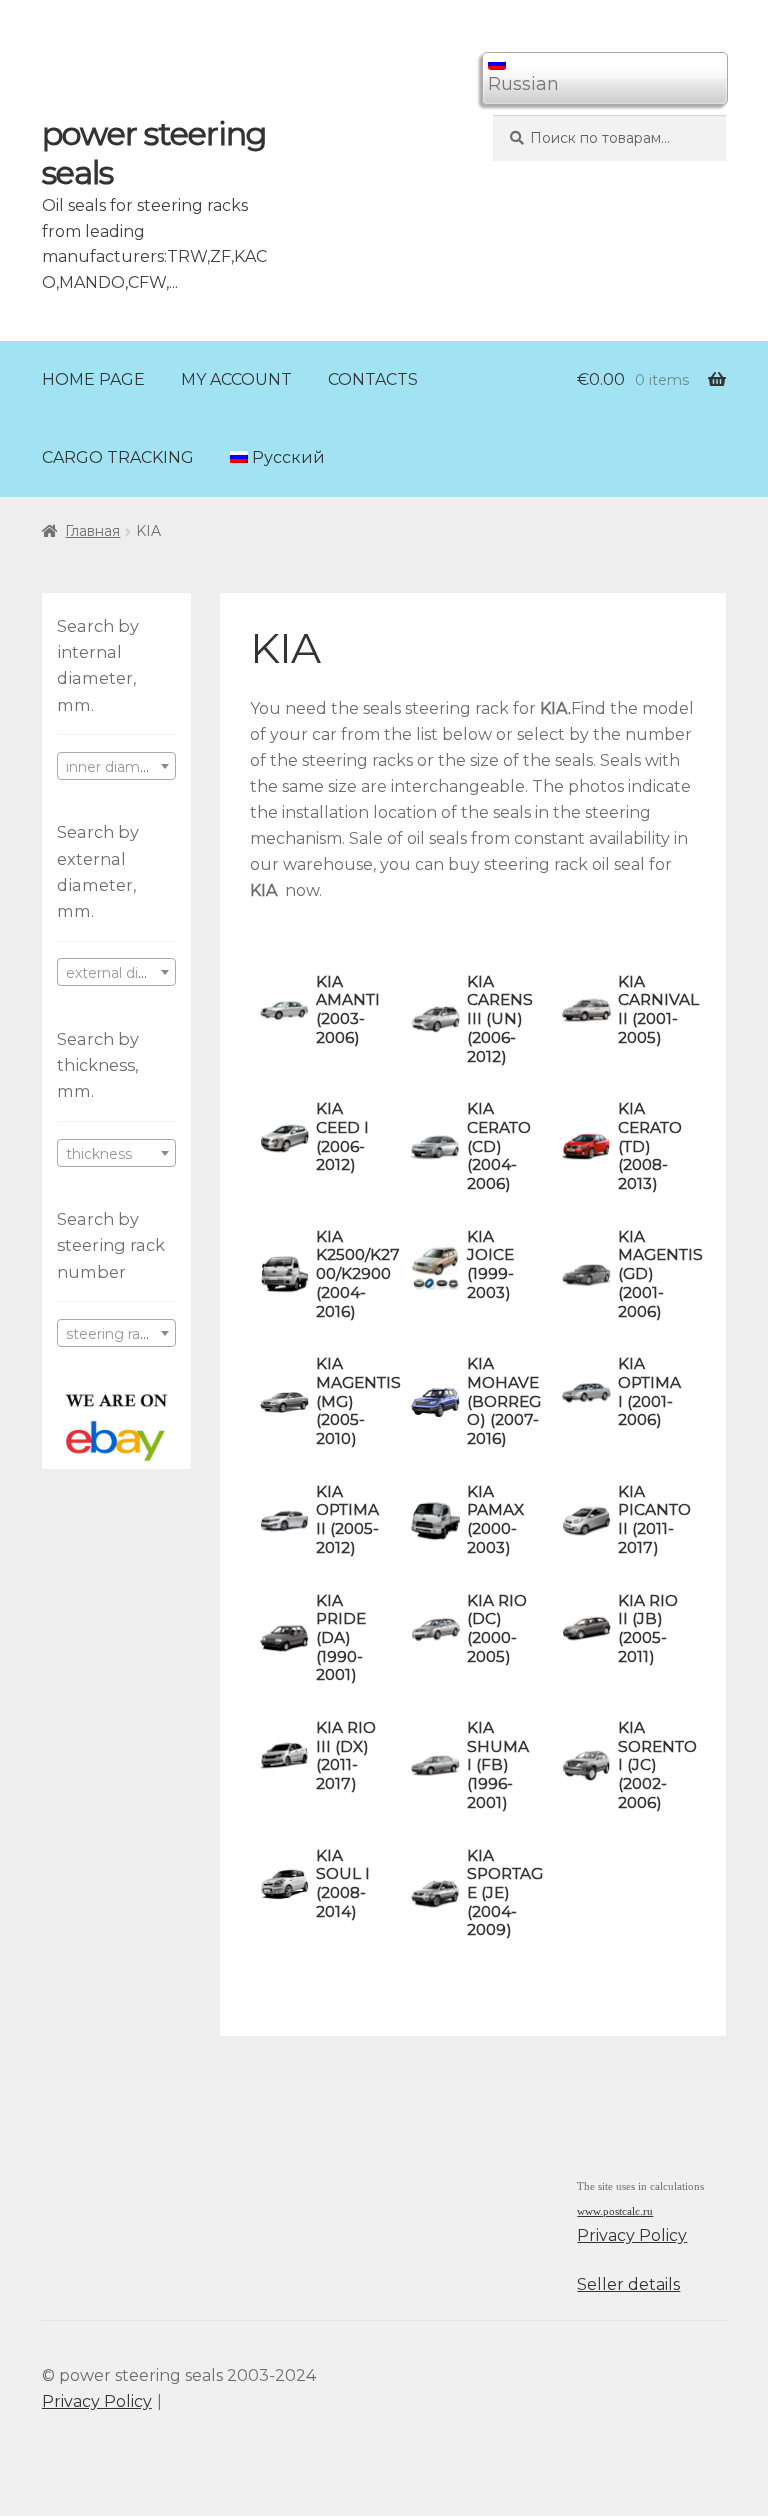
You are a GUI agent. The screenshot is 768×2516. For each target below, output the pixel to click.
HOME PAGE (93, 379)
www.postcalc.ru (615, 2211)
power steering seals (154, 153)
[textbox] (116, 767)
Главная (92, 531)
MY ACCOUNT (236, 379)
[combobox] (116, 766)
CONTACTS (373, 379)
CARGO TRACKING (118, 457)
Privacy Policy (632, 2235)
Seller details (628, 2284)
